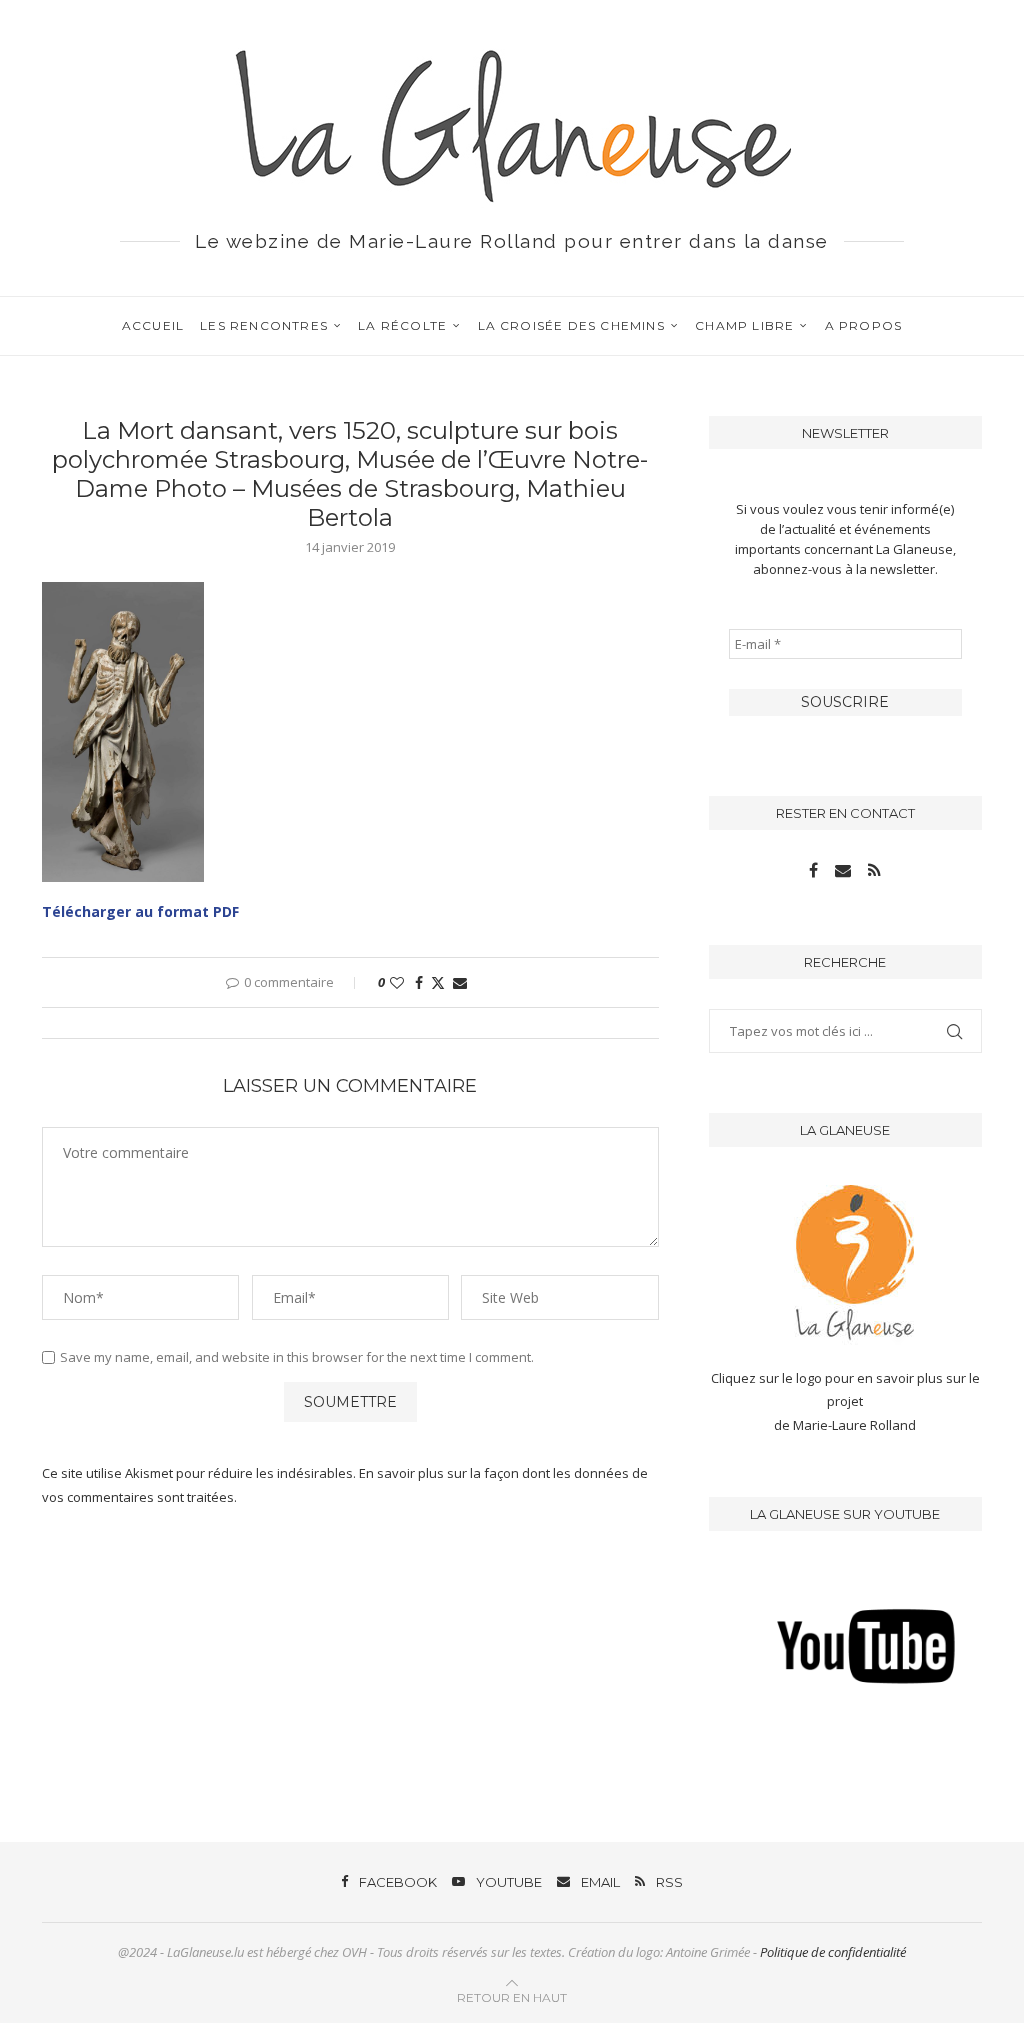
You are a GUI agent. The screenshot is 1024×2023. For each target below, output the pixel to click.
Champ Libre (744, 325)
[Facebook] (815, 871)
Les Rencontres (264, 325)
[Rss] (874, 871)
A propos (864, 325)
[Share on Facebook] (419, 982)
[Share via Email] (460, 982)
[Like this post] (397, 982)
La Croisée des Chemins (571, 325)
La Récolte (402, 325)
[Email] (844, 871)
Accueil (153, 325)
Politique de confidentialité (833, 1952)
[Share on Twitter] (438, 982)
